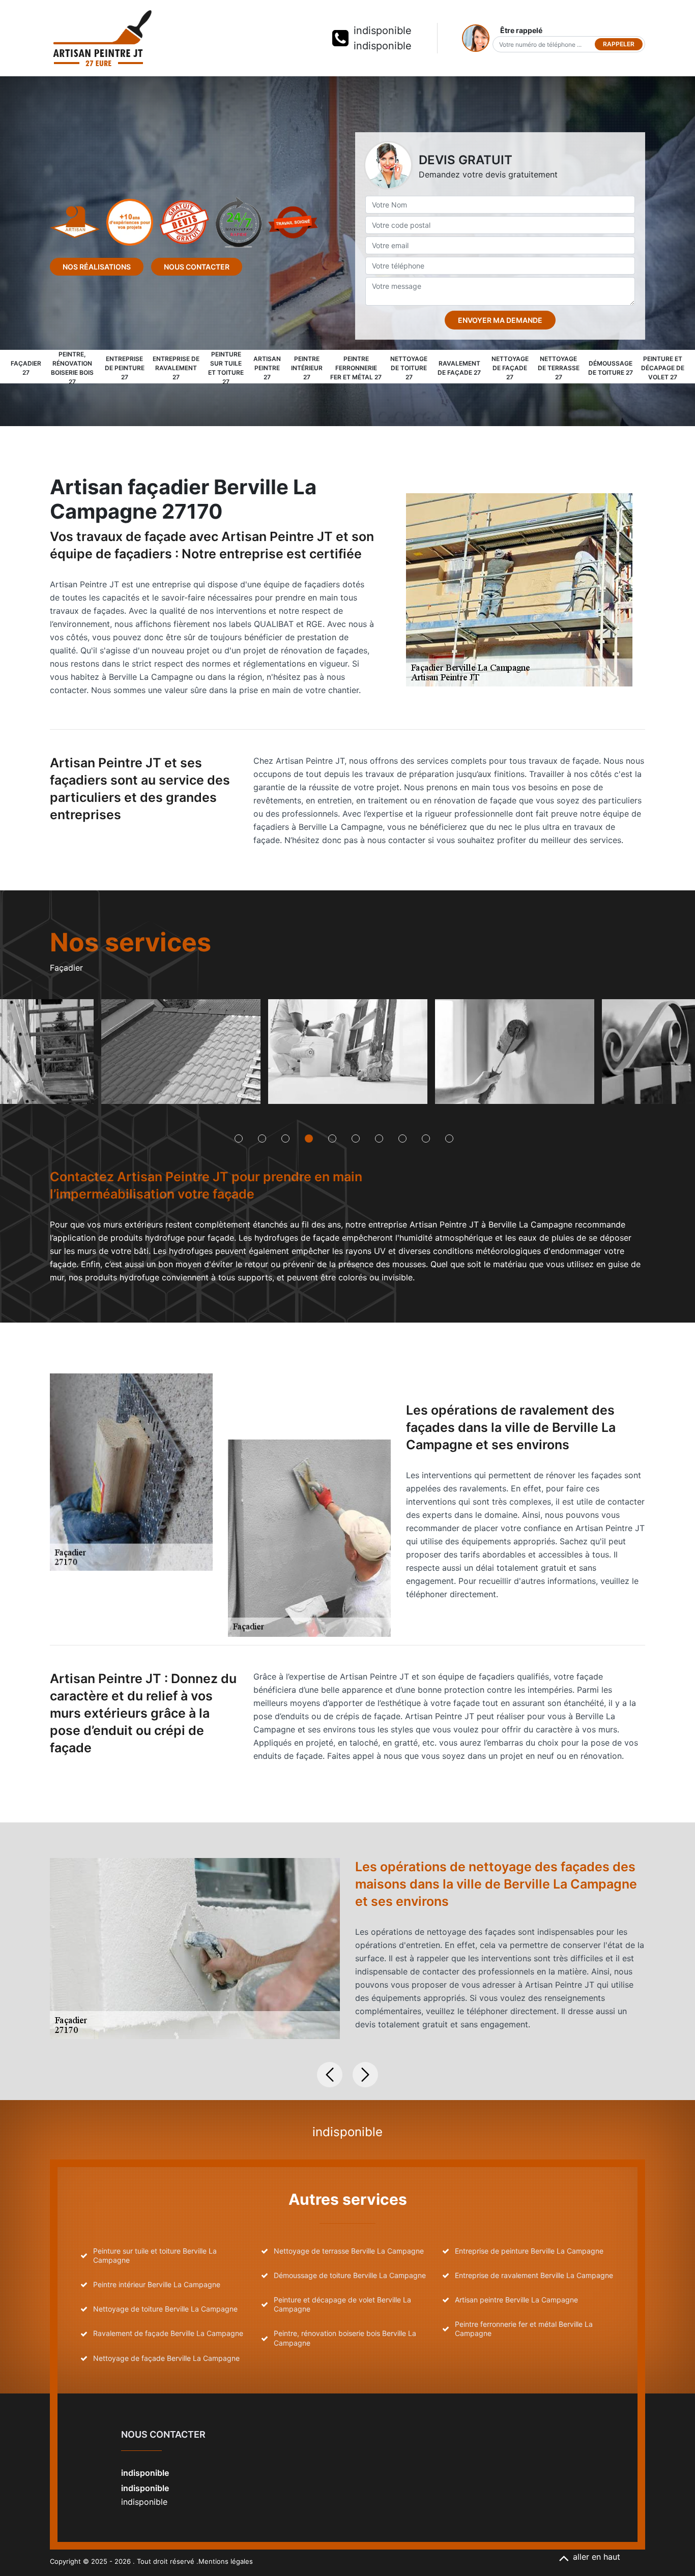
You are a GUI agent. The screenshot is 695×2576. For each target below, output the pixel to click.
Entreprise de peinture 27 (125, 368)
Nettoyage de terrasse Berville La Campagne (349, 2251)
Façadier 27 (26, 368)
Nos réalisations (97, 267)
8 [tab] (402, 1139)
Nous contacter (197, 267)
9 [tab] (426, 1139)
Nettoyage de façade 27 (510, 368)
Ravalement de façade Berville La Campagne (168, 2333)
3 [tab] (285, 1139)
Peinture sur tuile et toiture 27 (226, 368)
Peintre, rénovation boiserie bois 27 (72, 368)
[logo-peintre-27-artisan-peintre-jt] (102, 38)
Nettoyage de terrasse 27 (559, 368)
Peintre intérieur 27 (307, 368)
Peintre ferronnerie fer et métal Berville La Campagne (524, 2329)
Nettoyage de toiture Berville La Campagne (165, 2309)
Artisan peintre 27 (267, 368)
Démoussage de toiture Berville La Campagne (350, 2275)
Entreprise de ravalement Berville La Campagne (534, 2275)
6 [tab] (356, 1139)
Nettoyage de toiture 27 (409, 368)
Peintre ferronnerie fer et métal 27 (356, 368)
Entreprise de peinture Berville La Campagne (529, 2251)
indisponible (383, 31)
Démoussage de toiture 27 (611, 368)
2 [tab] (262, 1139)
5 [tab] (332, 1139)
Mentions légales (226, 2561)
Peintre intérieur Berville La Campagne (157, 2284)
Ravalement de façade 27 (459, 368)
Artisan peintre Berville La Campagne (516, 2300)
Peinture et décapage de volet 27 (663, 368)
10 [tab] (449, 1139)
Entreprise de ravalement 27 (176, 368)
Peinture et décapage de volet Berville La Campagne (342, 2304)
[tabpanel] (181, 1055)
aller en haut (597, 2557)
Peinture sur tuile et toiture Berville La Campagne (155, 2255)
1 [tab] (239, 1139)
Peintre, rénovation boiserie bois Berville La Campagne (345, 2338)
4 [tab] (309, 1139)
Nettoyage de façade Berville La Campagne (166, 2358)
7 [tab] (379, 1139)
